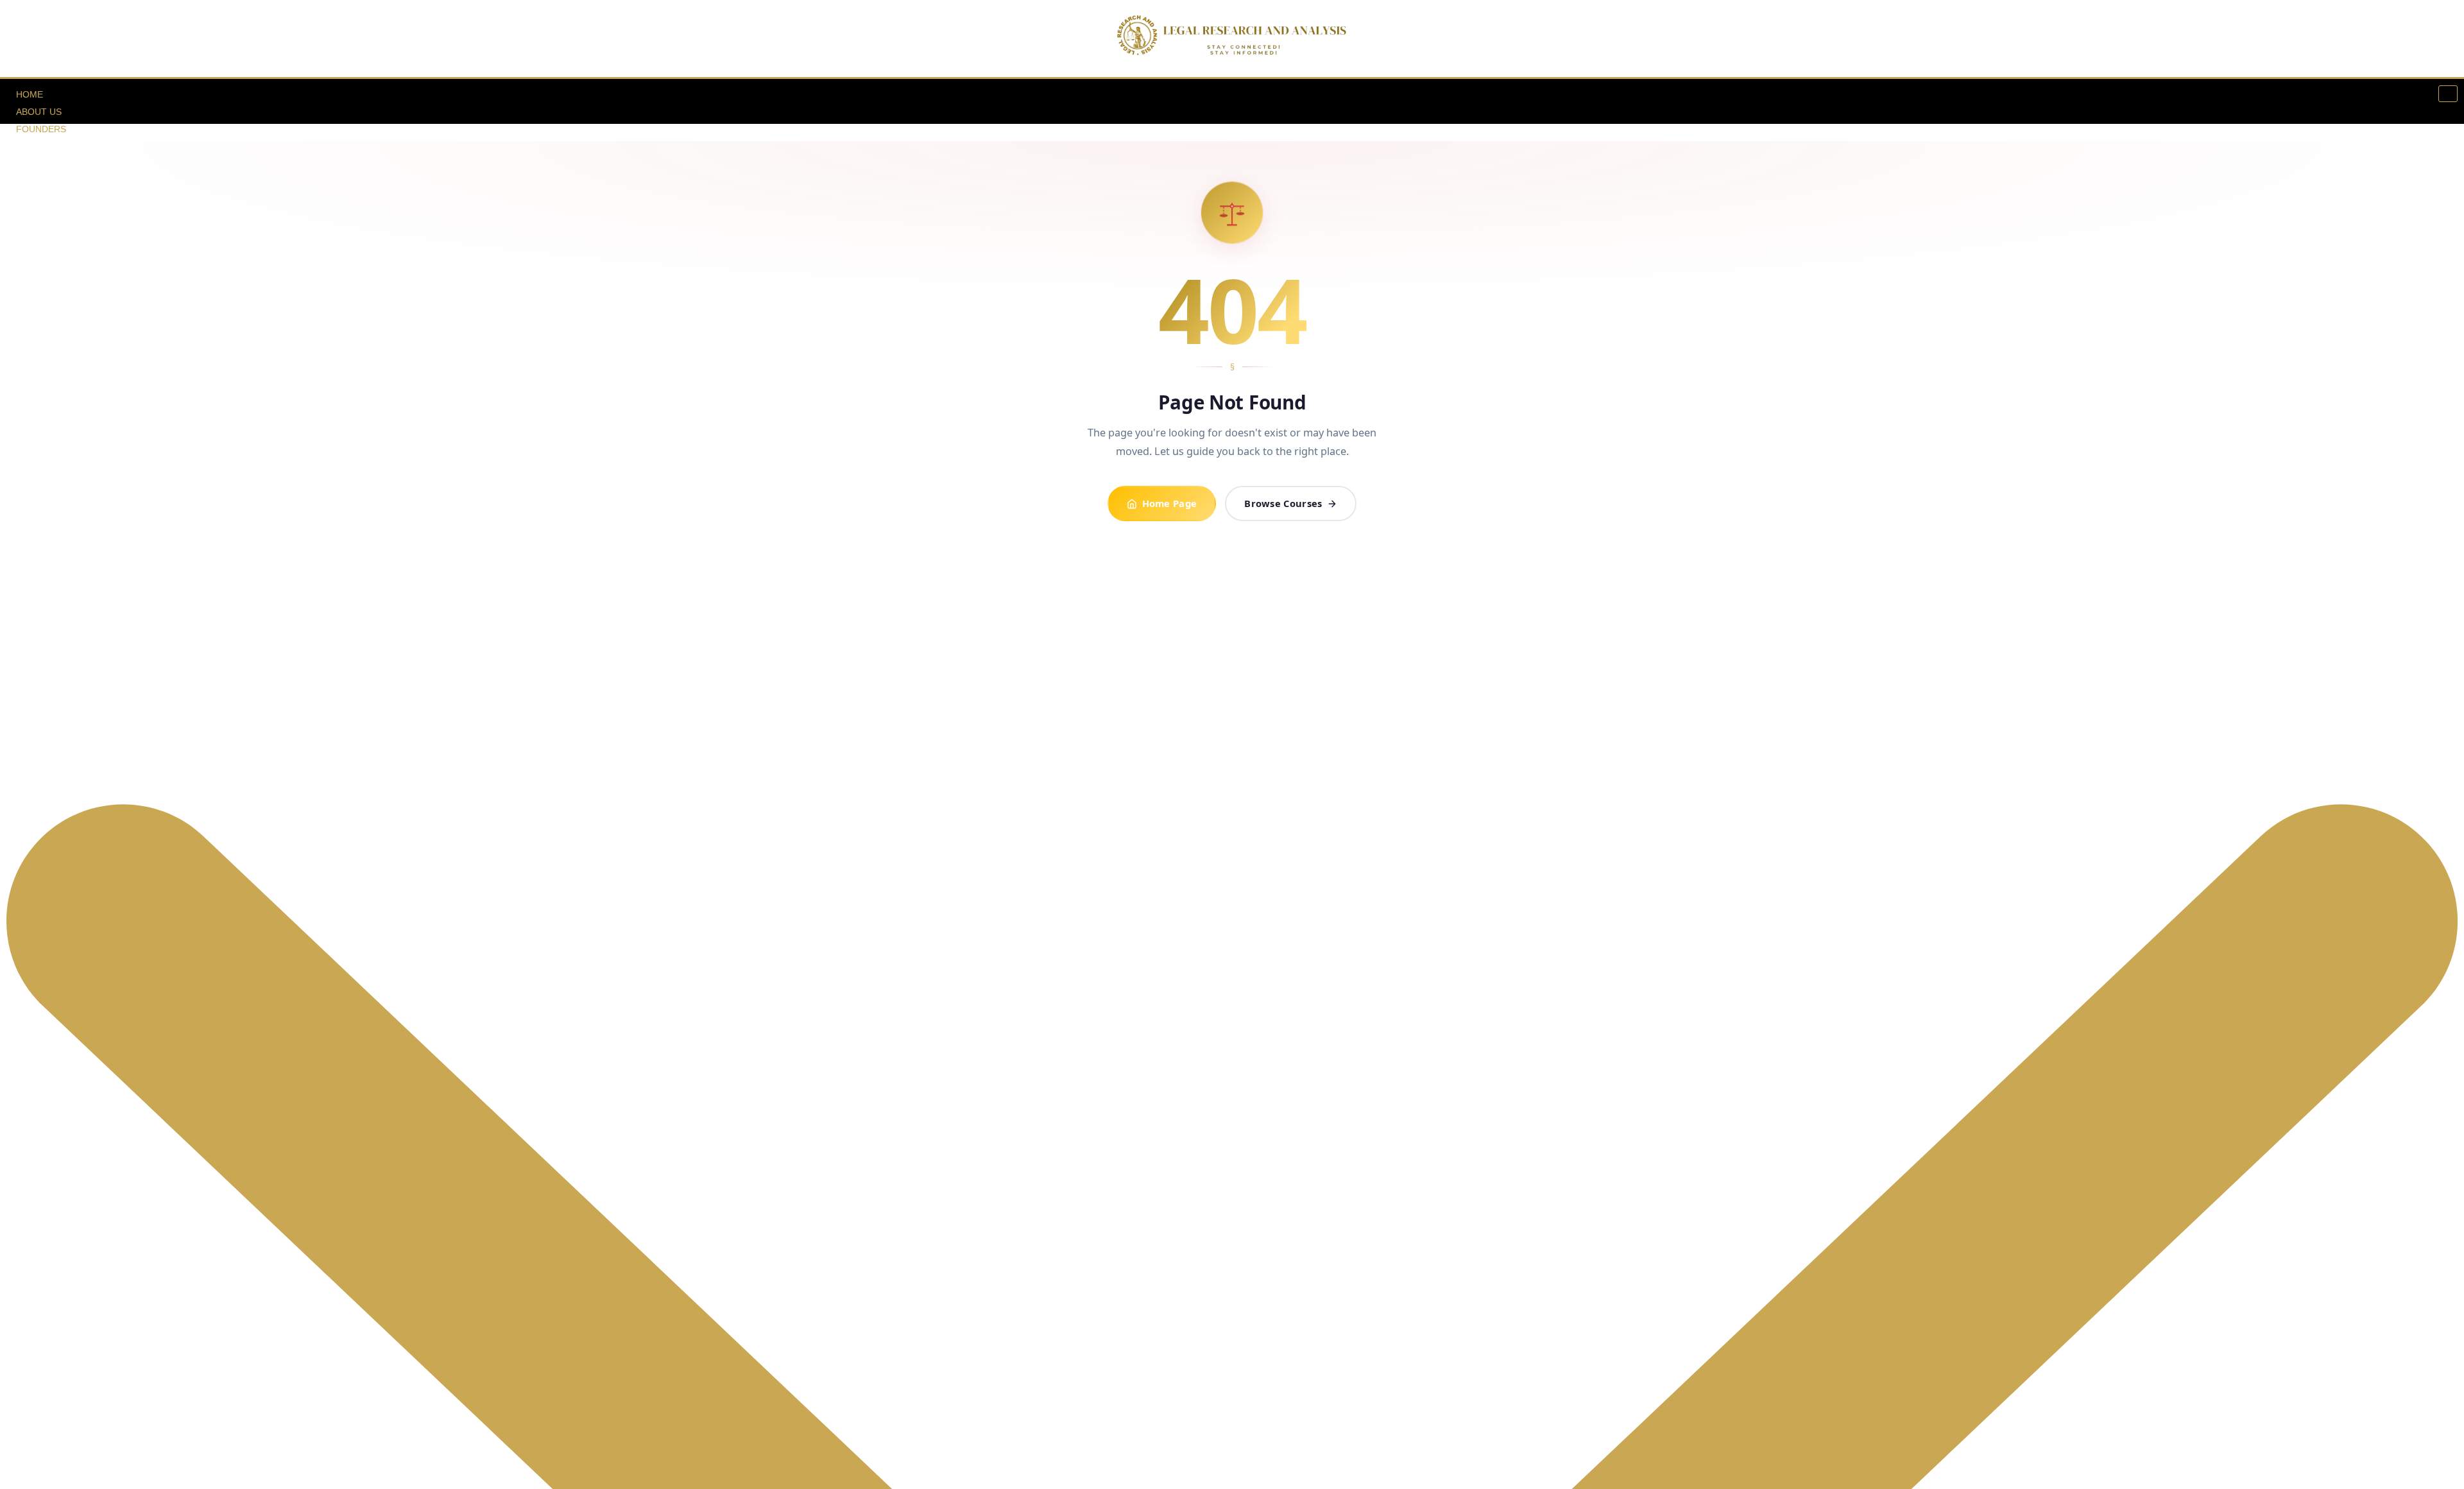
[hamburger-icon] (2448, 94)
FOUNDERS (41, 129)
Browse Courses (1283, 503)
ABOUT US (39, 112)
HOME (30, 94)
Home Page (1170, 503)
